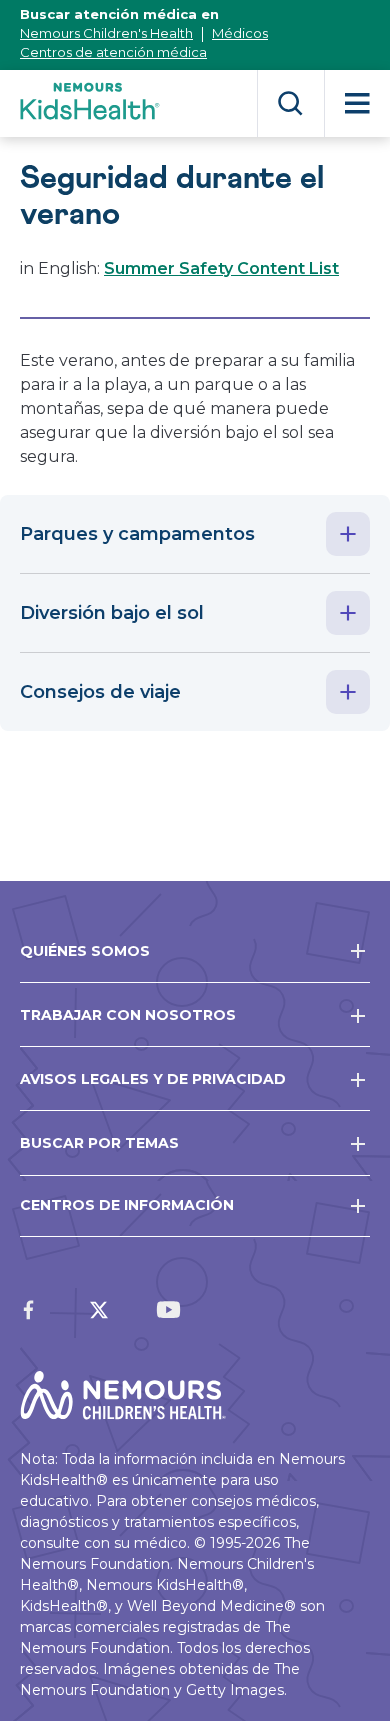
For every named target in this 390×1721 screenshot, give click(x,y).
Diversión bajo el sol (112, 613)
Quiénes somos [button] (85, 951)
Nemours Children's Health (106, 33)
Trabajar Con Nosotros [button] (128, 1015)
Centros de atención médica (113, 52)
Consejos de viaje (100, 692)
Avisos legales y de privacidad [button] (153, 1079)
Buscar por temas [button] (99, 1143)
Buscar (290, 103)
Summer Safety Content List (221, 268)
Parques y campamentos (137, 534)
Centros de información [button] (127, 1205)
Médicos (240, 33)
